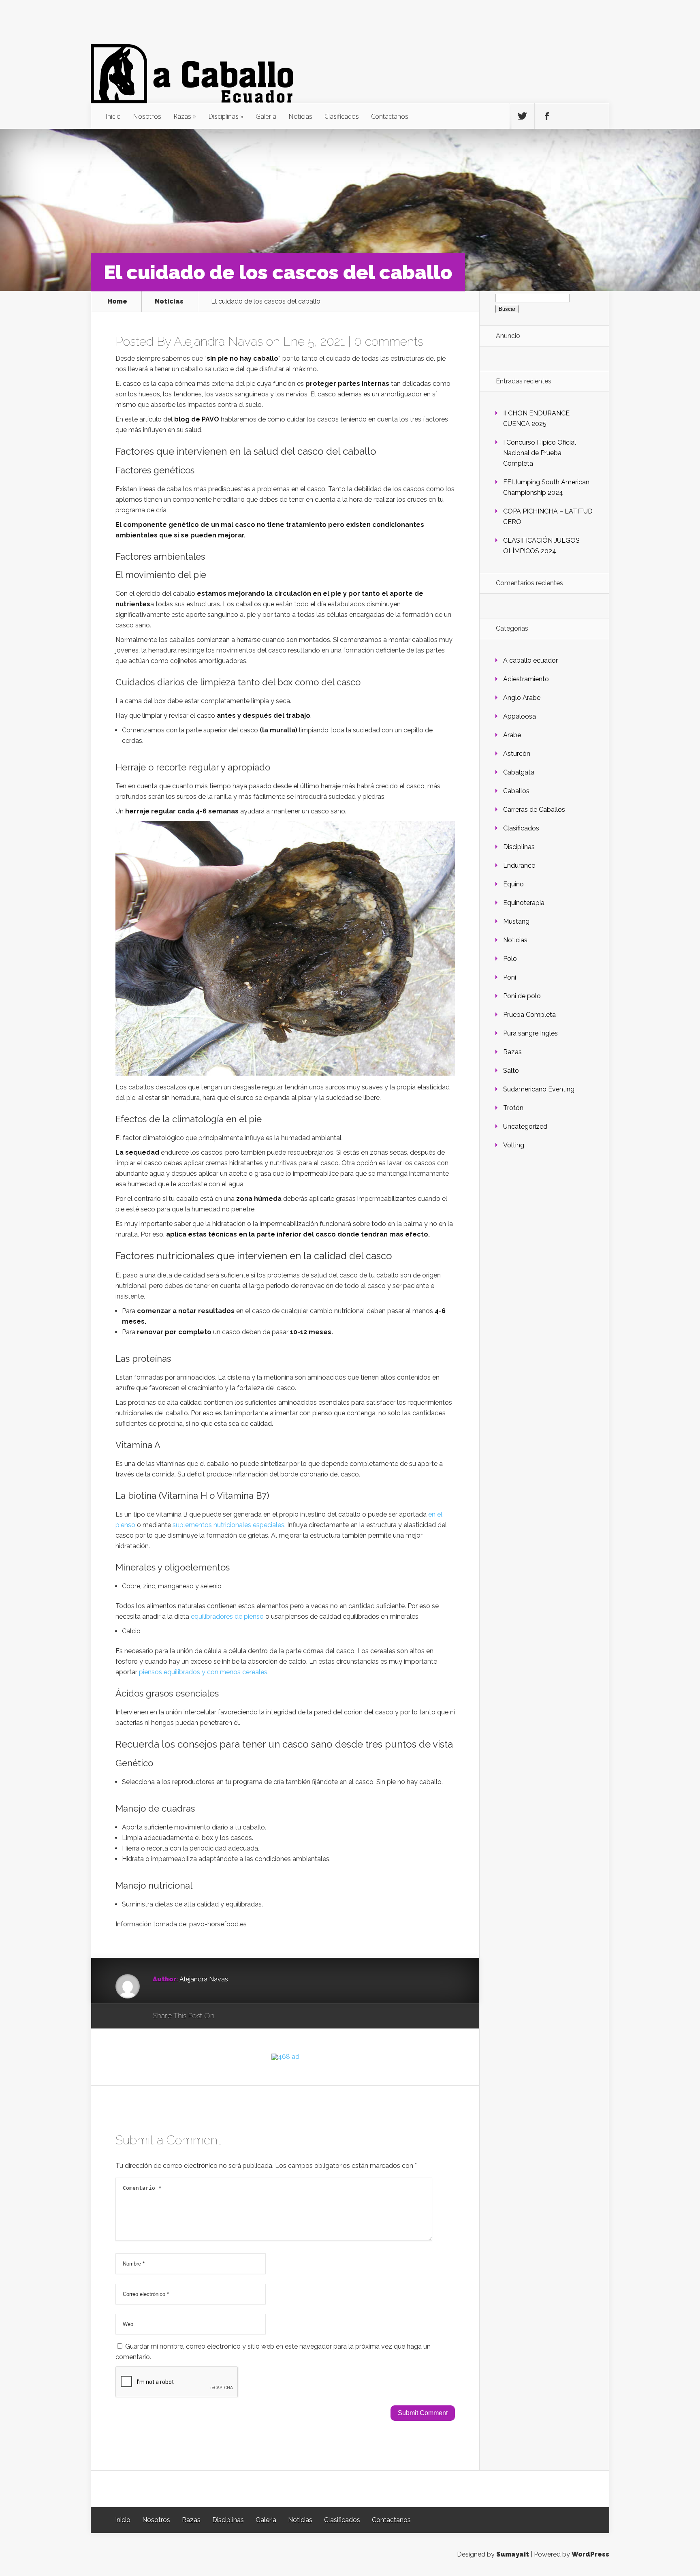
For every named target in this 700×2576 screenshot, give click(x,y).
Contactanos (390, 116)
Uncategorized (525, 1126)
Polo (510, 959)
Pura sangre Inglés (530, 1033)
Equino (513, 884)
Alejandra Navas (218, 341)
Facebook (244, 2016)
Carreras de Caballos (534, 810)
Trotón (513, 1108)
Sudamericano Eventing (539, 1089)
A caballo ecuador (530, 660)
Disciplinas (223, 116)
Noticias (300, 116)
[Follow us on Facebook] (547, 116)
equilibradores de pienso (227, 1616)
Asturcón (517, 754)
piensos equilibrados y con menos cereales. (204, 1672)
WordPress (590, 2554)
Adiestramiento (526, 679)
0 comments (389, 341)
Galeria (266, 116)
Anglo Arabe (522, 698)
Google (229, 2016)
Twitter (259, 2016)
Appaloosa (520, 716)
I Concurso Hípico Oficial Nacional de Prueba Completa (540, 453)
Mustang (516, 921)
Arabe (512, 735)
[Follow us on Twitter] (522, 116)
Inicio (113, 116)
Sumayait (513, 2554)
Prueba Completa (529, 1015)
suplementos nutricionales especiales (228, 1525)
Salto (511, 1071)
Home (117, 302)
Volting (514, 1145)
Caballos (516, 791)
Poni (510, 977)
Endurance (519, 865)
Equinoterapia (524, 903)
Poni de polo (522, 996)
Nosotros (147, 116)
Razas (182, 116)
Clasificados (342, 116)
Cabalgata (519, 772)
